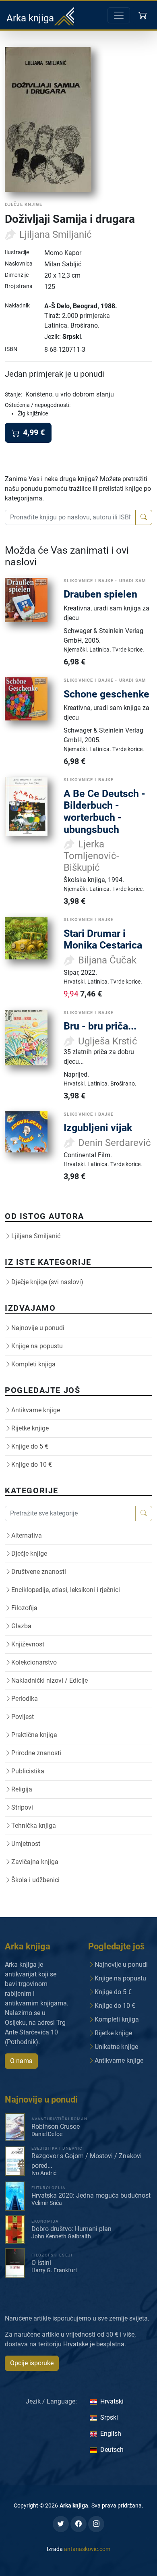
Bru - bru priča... (100, 1026)
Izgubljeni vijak (98, 1128)
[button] (144, 15)
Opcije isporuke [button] (32, 2363)
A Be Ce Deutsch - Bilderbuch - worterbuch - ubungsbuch (104, 812)
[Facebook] (78, 2524)
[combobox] (70, 517)
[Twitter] (61, 2524)
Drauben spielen (100, 594)
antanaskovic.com (87, 2549)
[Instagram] (96, 2524)
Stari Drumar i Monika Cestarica (103, 939)
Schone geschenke (106, 694)
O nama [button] (21, 2061)
